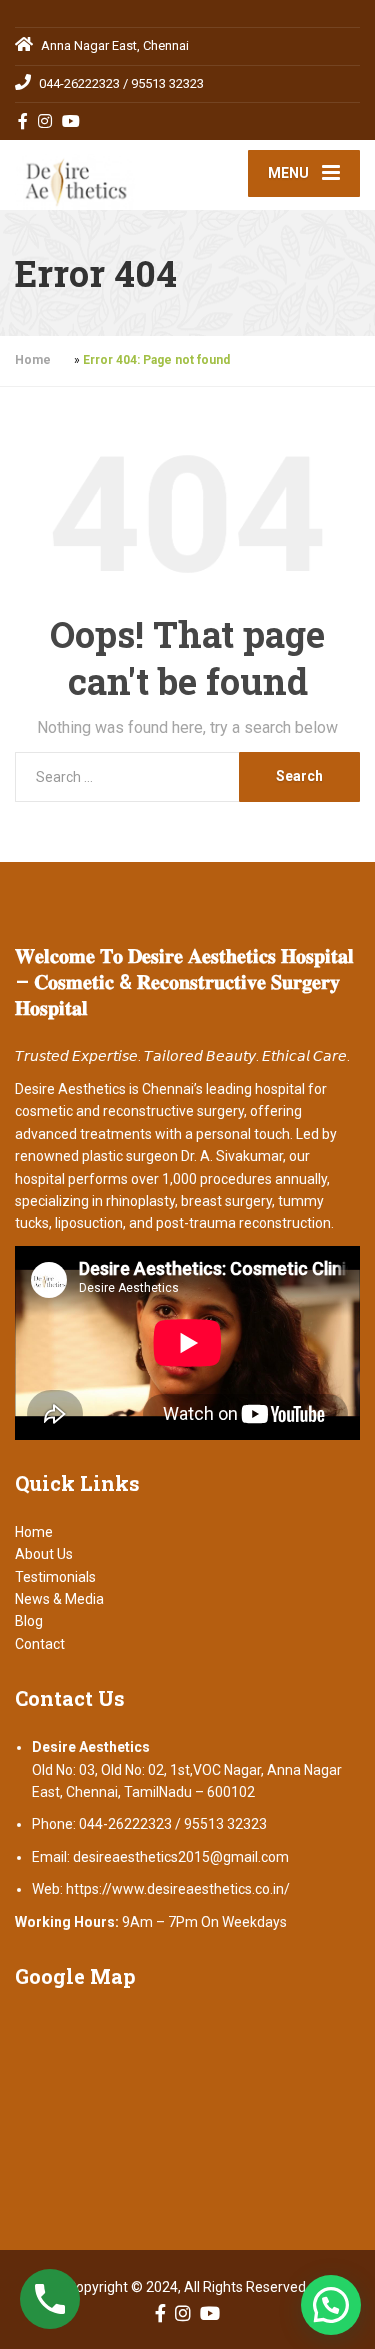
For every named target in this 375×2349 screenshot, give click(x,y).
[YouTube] (71, 121)
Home (33, 360)
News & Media (59, 1599)
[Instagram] (45, 121)
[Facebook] (23, 121)
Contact (40, 1644)
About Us (44, 1554)
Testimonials (55, 1577)
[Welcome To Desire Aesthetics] (101, 174)
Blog (29, 1621)
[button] (331, 2305)
